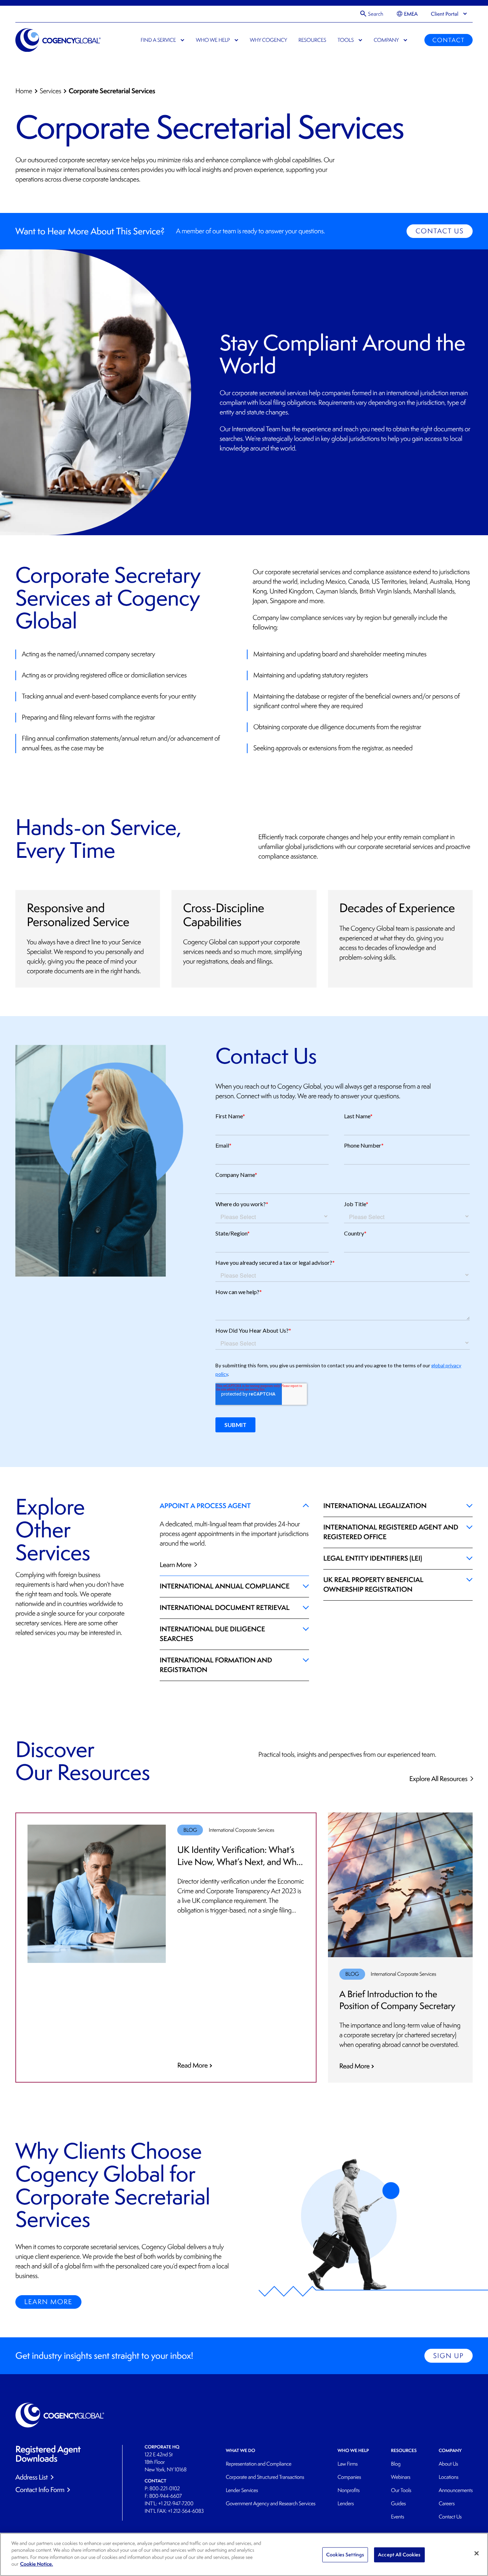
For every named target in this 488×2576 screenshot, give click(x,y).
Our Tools (401, 2490)
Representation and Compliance (259, 2464)
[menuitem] (407, 14)
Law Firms (348, 2464)
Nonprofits (349, 2490)
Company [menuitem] (386, 40)
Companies (349, 2477)
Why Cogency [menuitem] (268, 40)
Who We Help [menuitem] (213, 40)
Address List (31, 2477)
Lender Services (242, 2490)
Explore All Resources (439, 1779)
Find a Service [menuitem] (158, 40)
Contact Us (440, 231)
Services (50, 91)
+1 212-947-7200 (176, 2504)
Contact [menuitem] (448, 40)
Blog (396, 2464)
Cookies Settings (345, 2555)
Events (397, 2517)
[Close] (477, 2553)
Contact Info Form (40, 2490)
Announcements (456, 2490)
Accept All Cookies (399, 2555)
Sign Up (448, 2356)
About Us (448, 2464)
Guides (398, 2504)
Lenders (346, 2504)
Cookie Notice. (36, 2564)
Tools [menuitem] (346, 40)
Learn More (176, 1565)
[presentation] (445, 14)
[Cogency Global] (58, 40)
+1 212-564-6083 (186, 2511)
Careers (447, 2504)
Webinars (400, 2477)
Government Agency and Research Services (271, 2504)
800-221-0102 (165, 2489)
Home (24, 91)
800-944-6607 (165, 2496)
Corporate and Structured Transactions (265, 2477)
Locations (449, 2477)
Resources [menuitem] (312, 40)
